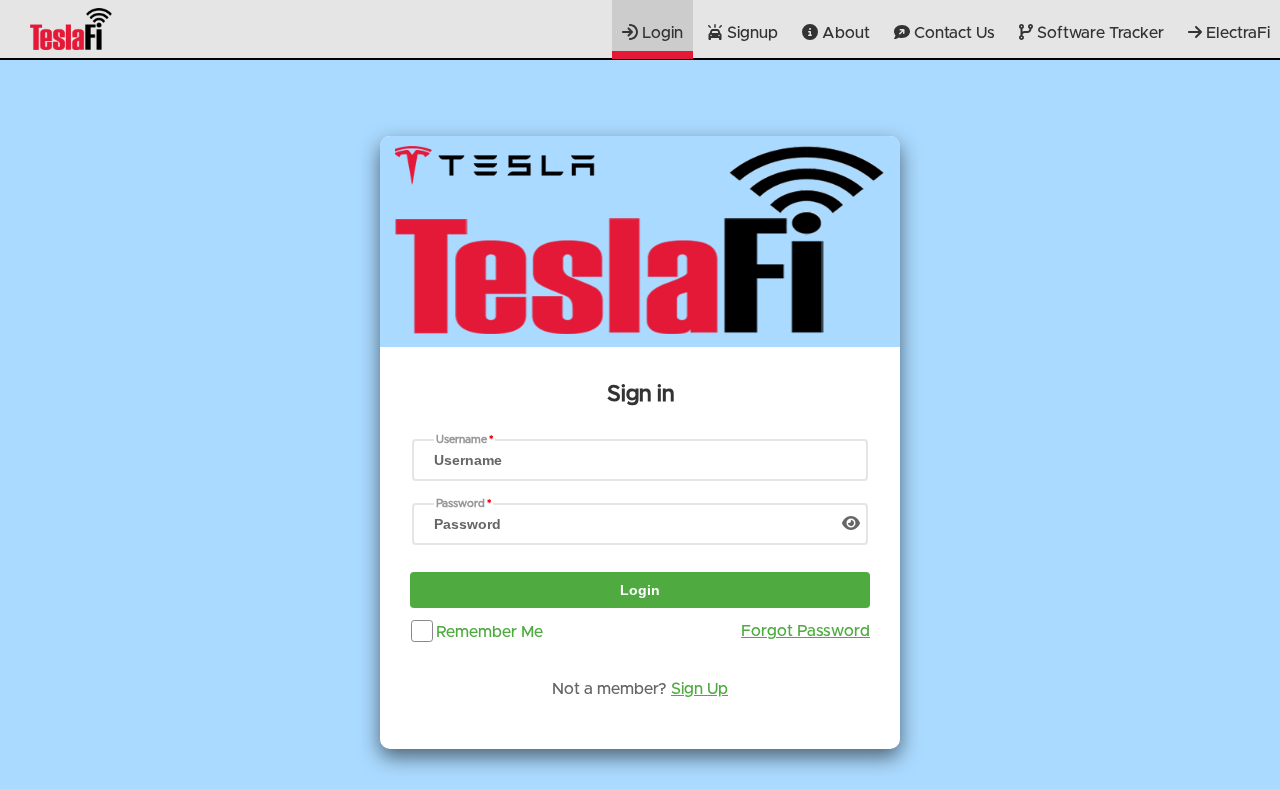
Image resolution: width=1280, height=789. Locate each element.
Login (660, 33)
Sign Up (699, 689)
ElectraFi (1236, 33)
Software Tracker (1098, 33)
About (844, 33)
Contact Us (952, 33)
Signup (750, 33)
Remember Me (489, 631)
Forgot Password (805, 631)
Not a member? (640, 689)
